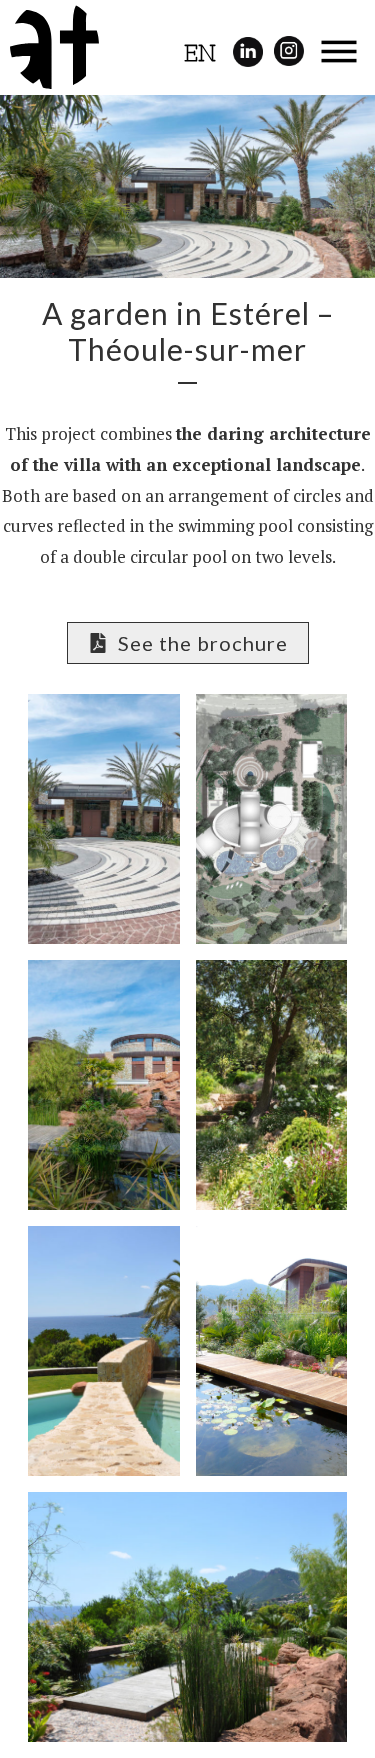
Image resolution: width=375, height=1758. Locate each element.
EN (200, 53)
